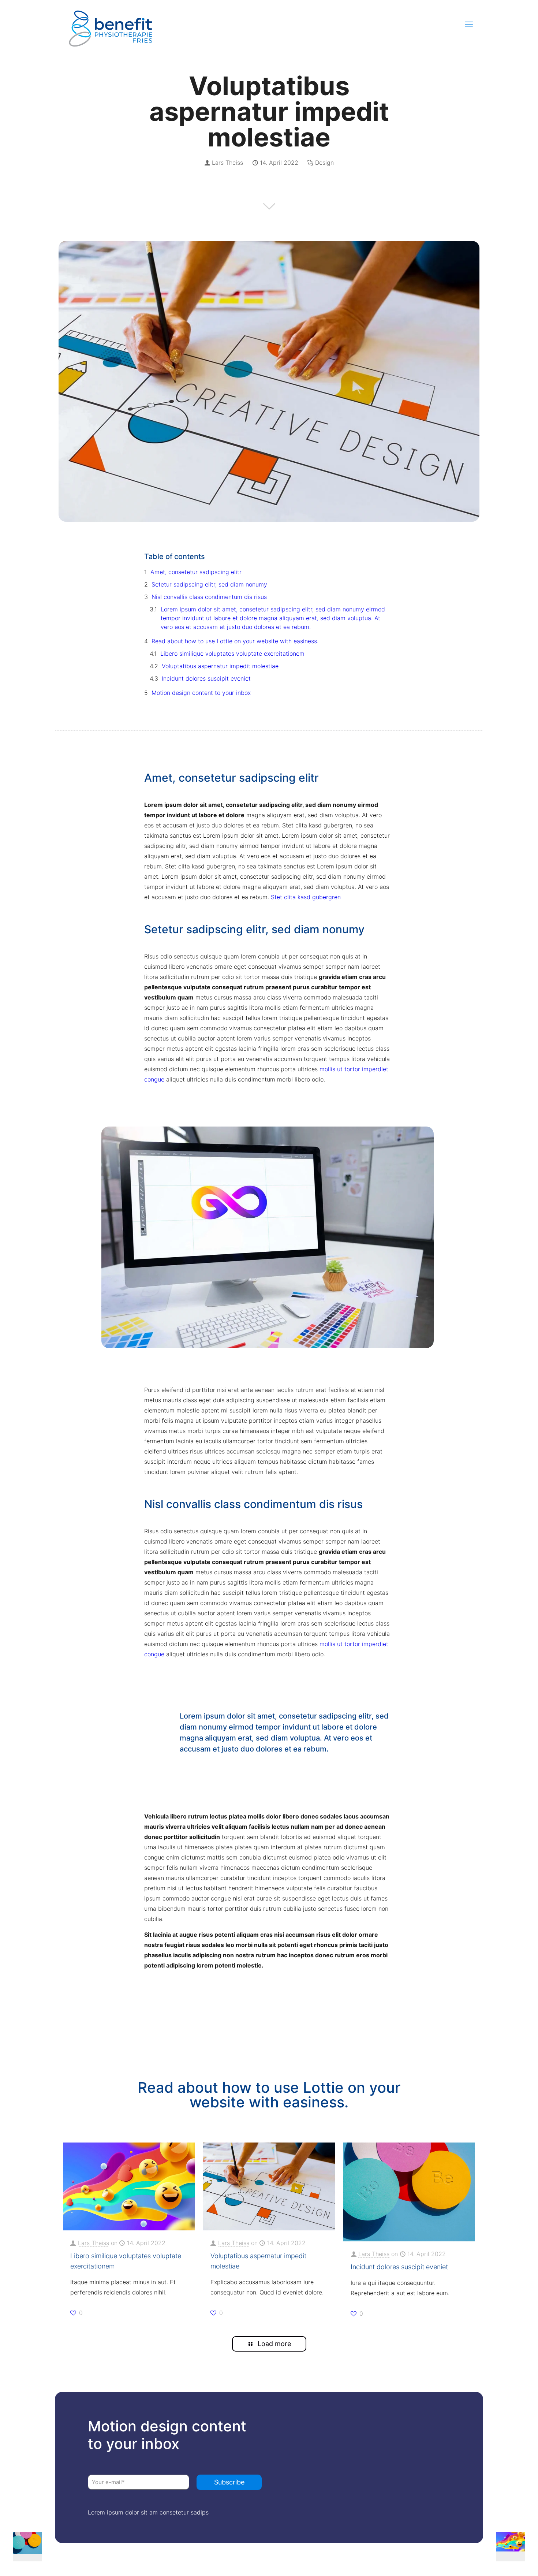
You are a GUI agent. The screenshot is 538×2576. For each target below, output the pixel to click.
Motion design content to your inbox (201, 693)
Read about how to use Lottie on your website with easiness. (235, 641)
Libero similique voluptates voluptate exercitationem (232, 654)
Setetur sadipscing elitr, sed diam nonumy (209, 584)
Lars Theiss (227, 163)
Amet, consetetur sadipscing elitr (196, 572)
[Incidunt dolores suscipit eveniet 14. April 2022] (21, 2547)
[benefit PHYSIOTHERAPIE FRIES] (111, 24)
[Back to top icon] (502, 2560)
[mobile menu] (469, 24)
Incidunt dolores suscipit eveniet (206, 678)
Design (324, 163)
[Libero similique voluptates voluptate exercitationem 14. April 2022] (517, 2547)
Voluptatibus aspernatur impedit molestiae (220, 666)
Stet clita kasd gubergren (305, 897)
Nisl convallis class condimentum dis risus (209, 597)
